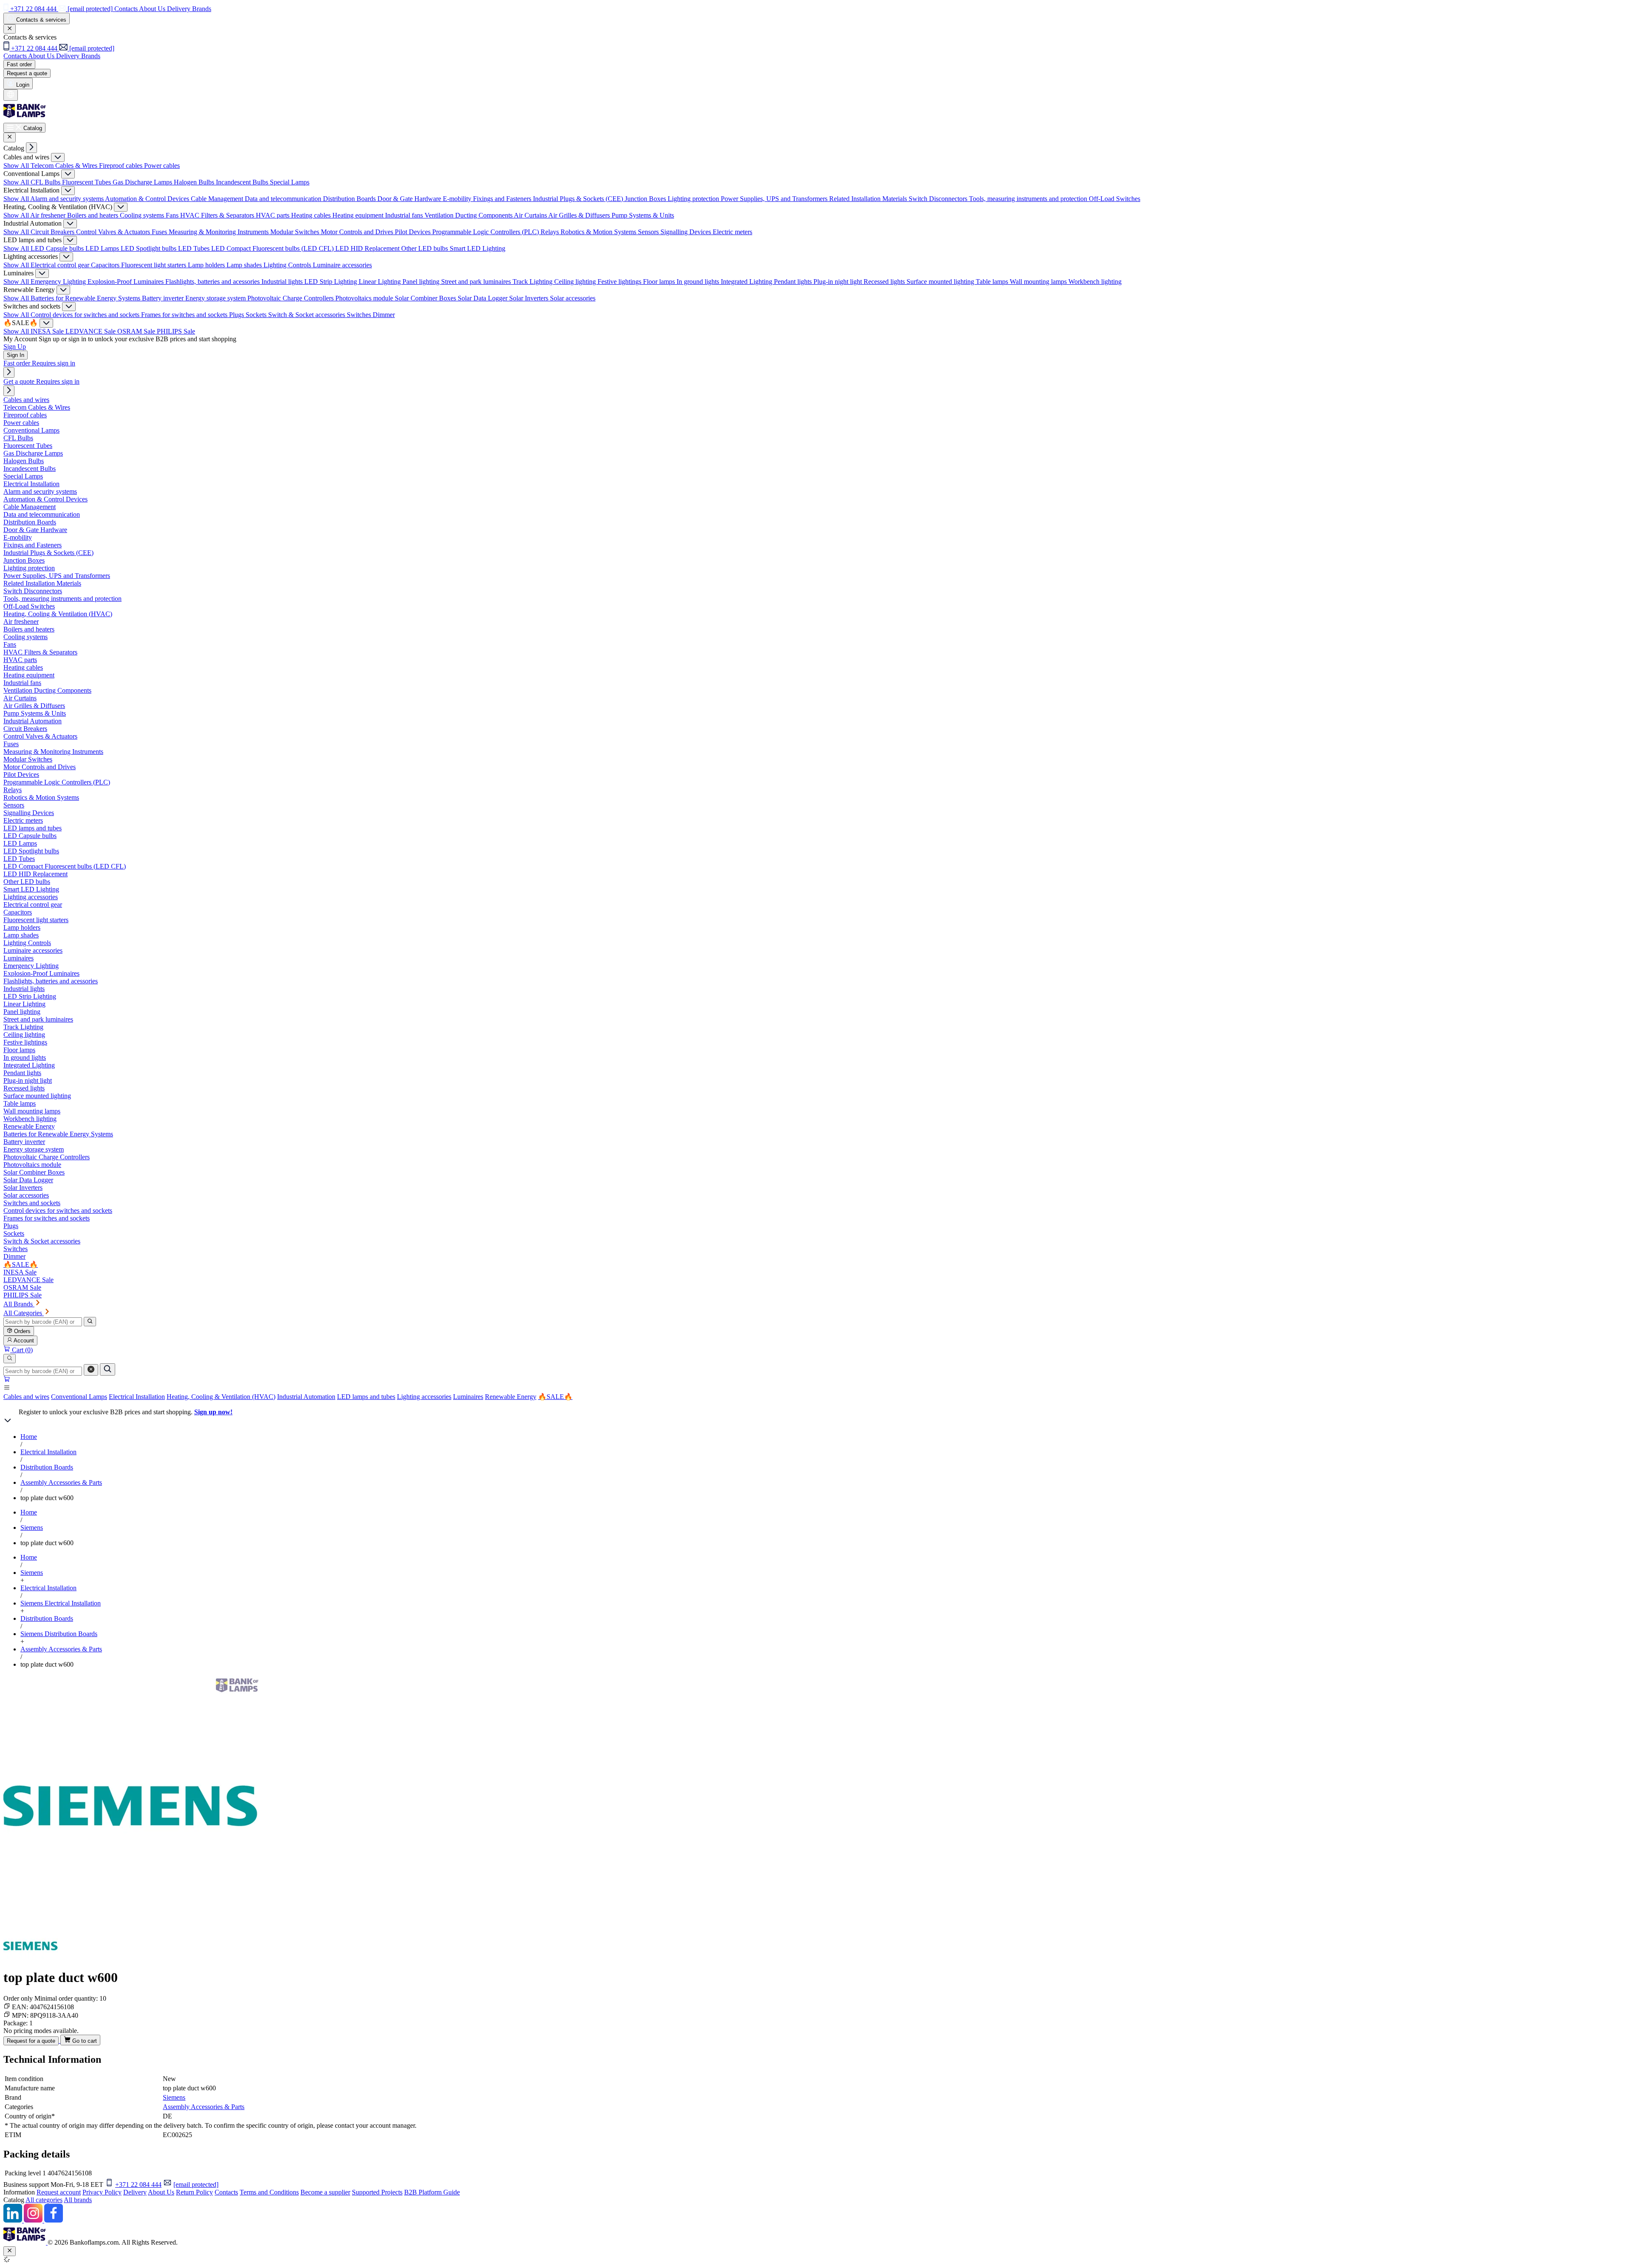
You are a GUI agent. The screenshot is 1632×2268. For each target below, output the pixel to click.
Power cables (162, 166)
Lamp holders (207, 265)
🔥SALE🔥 (555, 1397)
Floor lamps (660, 282)
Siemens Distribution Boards (59, 1634)
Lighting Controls (288, 265)
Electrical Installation (137, 1397)
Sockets (257, 315)
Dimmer (384, 315)
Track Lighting (533, 282)
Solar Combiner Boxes (426, 298)
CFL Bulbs (46, 182)
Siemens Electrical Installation (61, 1603)
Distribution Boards (350, 199)
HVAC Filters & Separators (218, 215)
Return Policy (194, 2192)
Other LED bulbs (425, 248)
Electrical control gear (61, 265)
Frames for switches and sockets (185, 315)
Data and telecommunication (284, 199)
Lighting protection (694, 199)
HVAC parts (273, 215)
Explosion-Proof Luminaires (126, 282)
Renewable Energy (511, 1397)
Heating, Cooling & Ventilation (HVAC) (221, 1397)
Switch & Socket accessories (307, 315)
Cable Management (218, 199)
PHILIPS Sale (176, 331)
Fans (173, 215)
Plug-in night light (839, 282)
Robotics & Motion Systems (599, 232)
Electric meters (732, 232)
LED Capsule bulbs (58, 248)
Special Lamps (290, 182)
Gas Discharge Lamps (143, 182)
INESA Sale (48, 331)
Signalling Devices (687, 232)
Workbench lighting (1095, 282)
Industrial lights (283, 282)
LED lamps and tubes (366, 1397)
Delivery (135, 2192)
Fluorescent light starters (154, 265)
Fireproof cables (122, 166)
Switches (360, 315)
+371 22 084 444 (138, 2184)
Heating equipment (359, 215)
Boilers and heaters (93, 215)
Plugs (237, 315)
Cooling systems (143, 215)
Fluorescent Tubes (87, 182)
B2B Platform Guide (432, 2192)
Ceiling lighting (576, 282)
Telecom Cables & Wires (65, 166)
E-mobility (458, 199)
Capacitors (106, 265)
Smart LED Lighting (477, 248)
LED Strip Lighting (331, 282)
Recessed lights (885, 282)
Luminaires (468, 1397)
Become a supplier (325, 2192)
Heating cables (312, 215)
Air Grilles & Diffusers (580, 215)
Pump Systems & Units (643, 215)
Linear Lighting (381, 282)
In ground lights (699, 282)
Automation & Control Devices (148, 199)
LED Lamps (103, 248)
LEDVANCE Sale (91, 331)
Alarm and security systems (68, 199)
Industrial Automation (306, 1397)
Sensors (649, 232)
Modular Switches (296, 232)
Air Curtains (531, 215)
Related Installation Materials (869, 199)
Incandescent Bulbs (243, 182)
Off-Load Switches (1115, 199)
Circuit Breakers (53, 232)
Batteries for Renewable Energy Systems (86, 298)
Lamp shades (245, 265)
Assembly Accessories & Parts (61, 1482)
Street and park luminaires (477, 282)
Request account (59, 2192)
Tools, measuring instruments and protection (1029, 199)
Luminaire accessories (342, 265)
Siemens (32, 1528)
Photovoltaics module (365, 298)
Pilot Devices (414, 232)
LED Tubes (195, 248)
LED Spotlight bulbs (149, 248)
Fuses (160, 232)
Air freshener (49, 215)
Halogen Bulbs (195, 182)
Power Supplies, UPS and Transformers (775, 199)
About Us (161, 2192)
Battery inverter (164, 298)
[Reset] (91, 1370)
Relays (551, 232)
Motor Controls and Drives (358, 232)
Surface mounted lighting (941, 282)
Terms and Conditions (269, 2192)
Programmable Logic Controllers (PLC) (486, 232)
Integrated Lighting (747, 282)
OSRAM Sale (137, 331)
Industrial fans (405, 215)
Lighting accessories (424, 1397)
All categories (44, 2200)
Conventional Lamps (79, 1397)
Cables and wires (26, 1397)
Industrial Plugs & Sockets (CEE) (579, 199)
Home (29, 1437)
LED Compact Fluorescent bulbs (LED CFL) (273, 248)
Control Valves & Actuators (114, 232)
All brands (78, 2200)
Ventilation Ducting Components (469, 215)
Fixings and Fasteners (503, 199)
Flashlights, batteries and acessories (213, 282)
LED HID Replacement (368, 248)
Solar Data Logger (483, 298)
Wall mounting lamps (1039, 282)
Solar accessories (573, 298)
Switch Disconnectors (939, 199)
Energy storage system (216, 298)
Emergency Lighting (59, 282)
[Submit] (108, 1369)
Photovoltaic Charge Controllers (291, 298)
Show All (17, 166)
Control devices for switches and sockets (86, 315)
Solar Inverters (530, 298)
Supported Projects (377, 2192)
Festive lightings (620, 282)
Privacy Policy (102, 2192)
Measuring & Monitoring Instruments (220, 232)
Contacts (226, 2192)
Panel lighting (422, 282)
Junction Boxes (646, 199)
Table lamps (993, 282)
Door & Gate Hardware (410, 199)
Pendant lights (794, 282)
